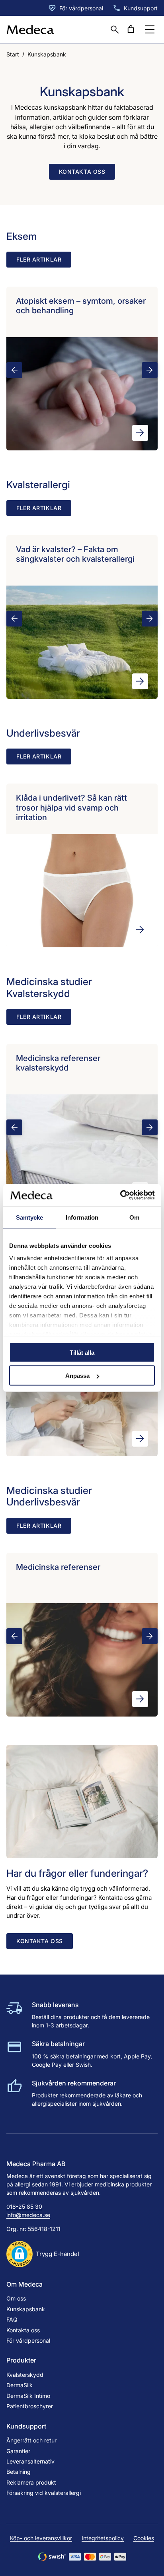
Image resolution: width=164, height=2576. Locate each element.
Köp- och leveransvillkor (41, 2538)
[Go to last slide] (14, 370)
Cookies (144, 2538)
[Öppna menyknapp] (150, 29)
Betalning (19, 2472)
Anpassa (77, 1376)
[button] (43, 2254)
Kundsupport (141, 8)
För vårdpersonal (81, 8)
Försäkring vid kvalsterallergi (44, 2493)
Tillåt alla (82, 1352)
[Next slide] (150, 370)
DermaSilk (20, 2385)
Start (13, 54)
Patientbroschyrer (30, 2406)
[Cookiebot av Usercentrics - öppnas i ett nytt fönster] (120, 1195)
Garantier (18, 2451)
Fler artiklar (39, 259)
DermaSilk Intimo (28, 2396)
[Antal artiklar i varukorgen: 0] (131, 29)
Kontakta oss (82, 172)
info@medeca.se (28, 2215)
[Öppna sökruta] (115, 29)
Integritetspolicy (103, 2538)
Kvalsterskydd (25, 2375)
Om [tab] (134, 1217)
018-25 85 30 (24, 2206)
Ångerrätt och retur (31, 2440)
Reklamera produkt (31, 2482)
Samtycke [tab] (30, 1217)
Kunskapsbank (26, 2309)
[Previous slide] (14, 867)
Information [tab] (82, 1217)
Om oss (16, 2298)
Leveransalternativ (30, 2461)
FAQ (12, 2319)
